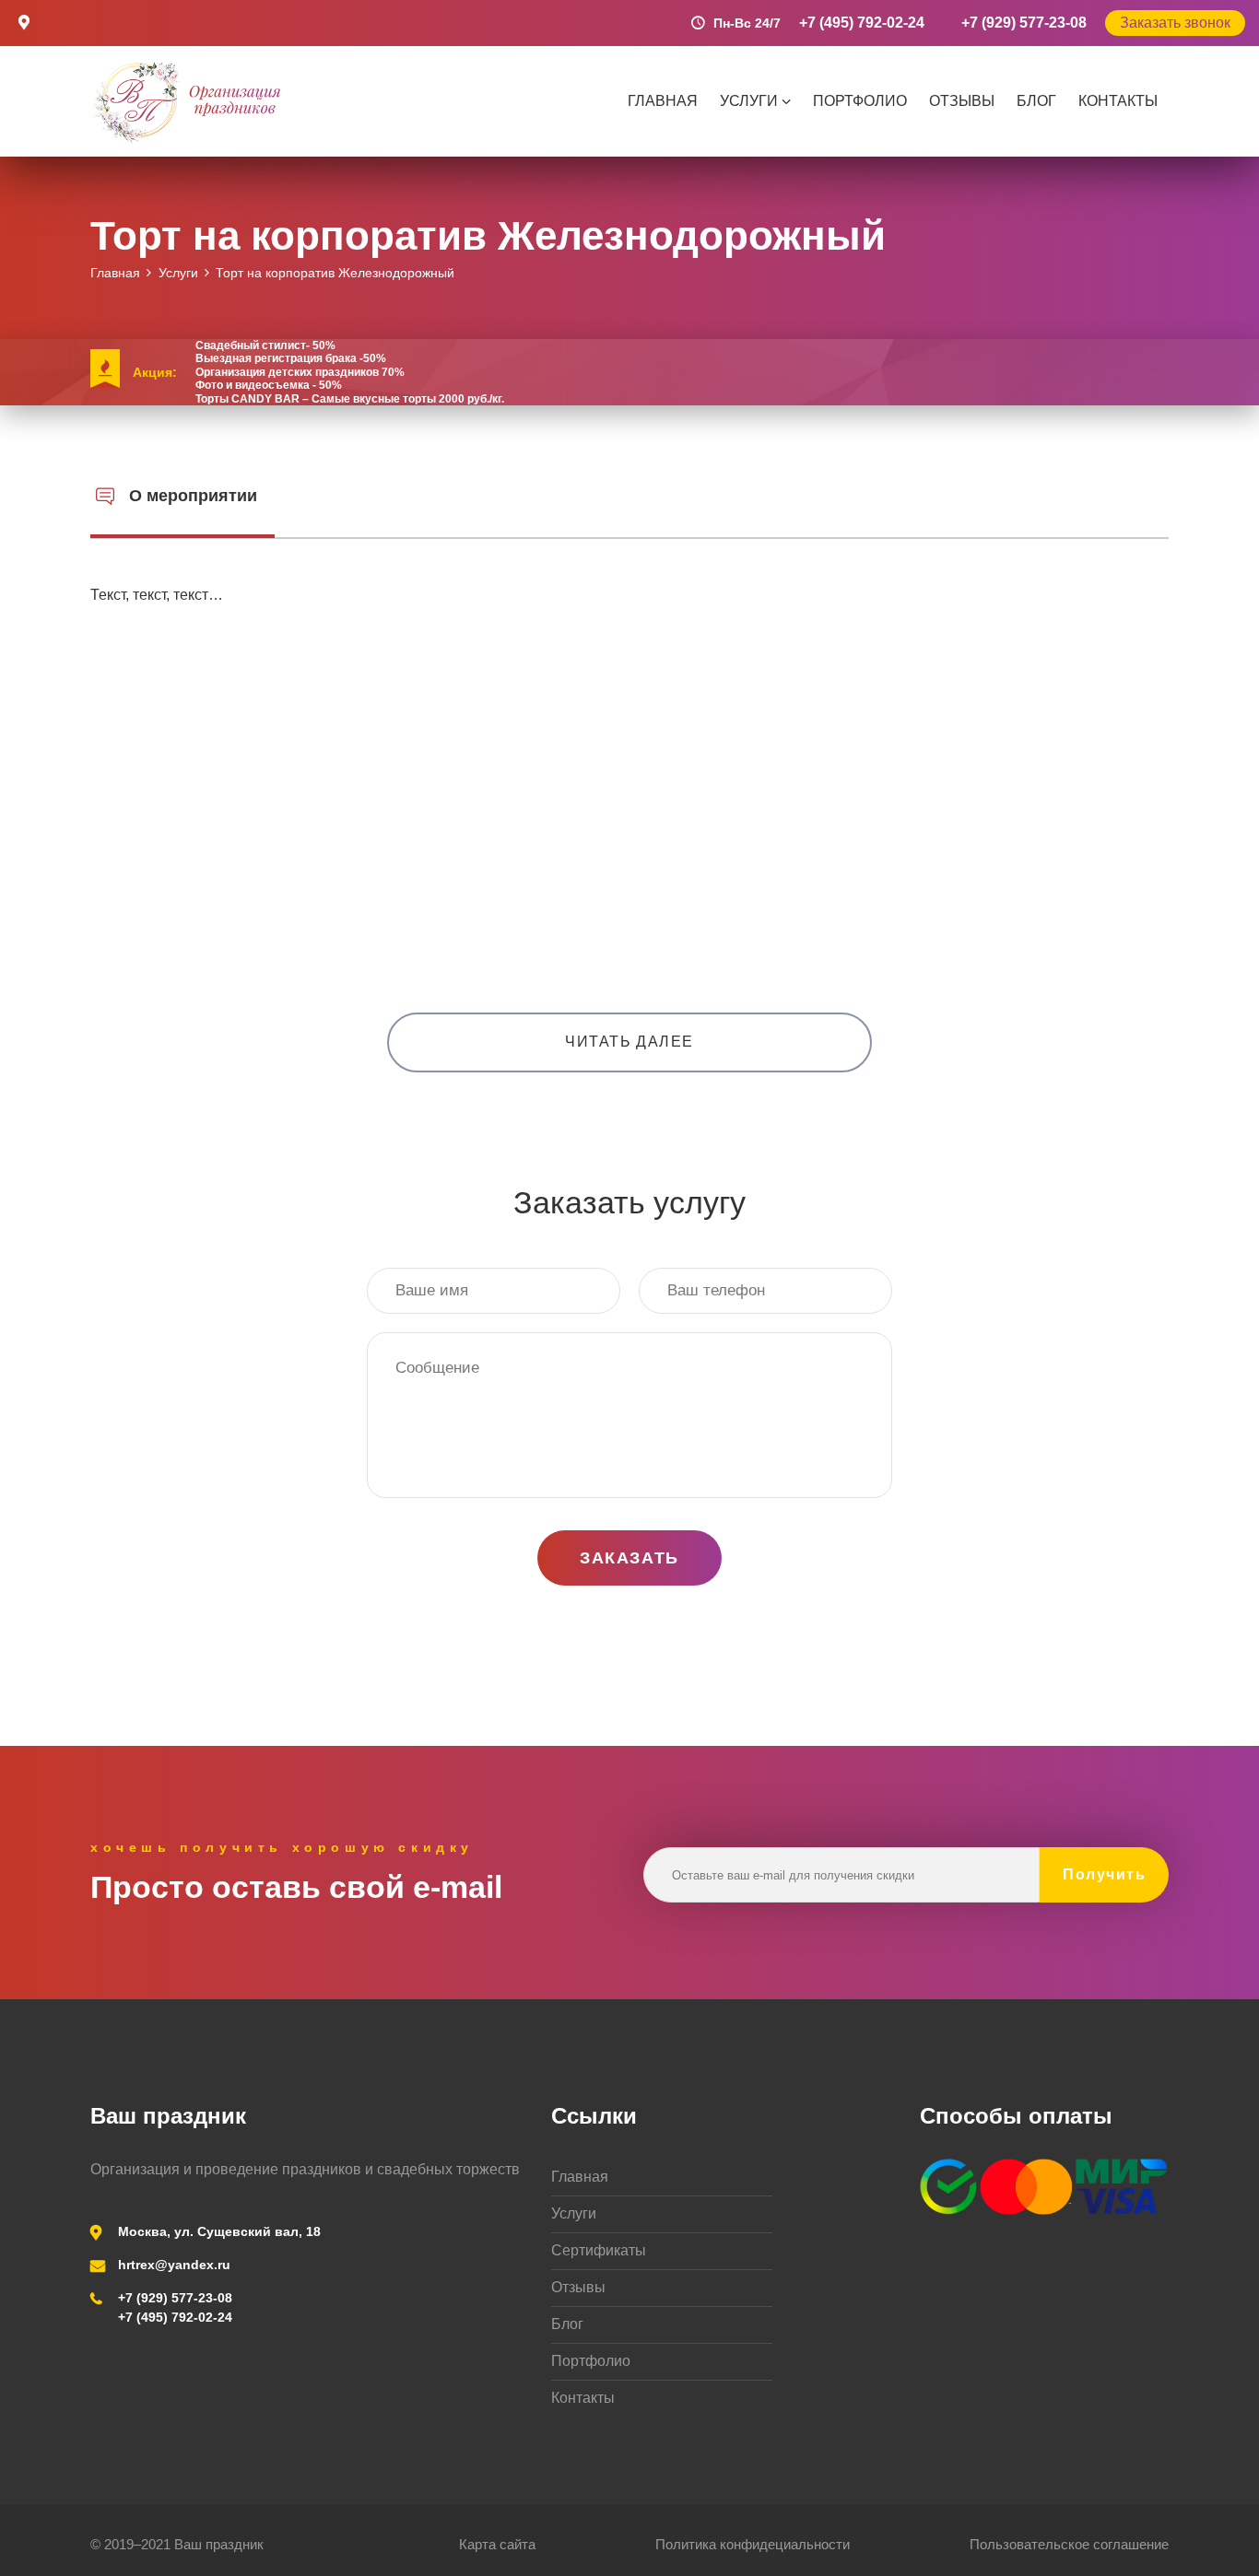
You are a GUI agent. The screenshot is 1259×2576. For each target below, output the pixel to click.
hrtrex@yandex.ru (174, 2265)
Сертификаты (599, 2250)
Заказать (629, 1558)
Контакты (1118, 101)
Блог (1036, 101)
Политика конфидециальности (753, 2544)
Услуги (749, 101)
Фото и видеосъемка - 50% (269, 385)
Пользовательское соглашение (1069, 2544)
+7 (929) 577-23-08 (1024, 23)
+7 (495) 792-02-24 (862, 23)
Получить (1104, 1874)
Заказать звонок (1175, 23)
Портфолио (860, 101)
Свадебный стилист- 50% (265, 345)
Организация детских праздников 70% (300, 372)
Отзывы (962, 101)
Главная (663, 101)
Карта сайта (497, 2544)
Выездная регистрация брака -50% (291, 358)
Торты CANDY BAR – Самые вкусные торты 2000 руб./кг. (350, 399)
